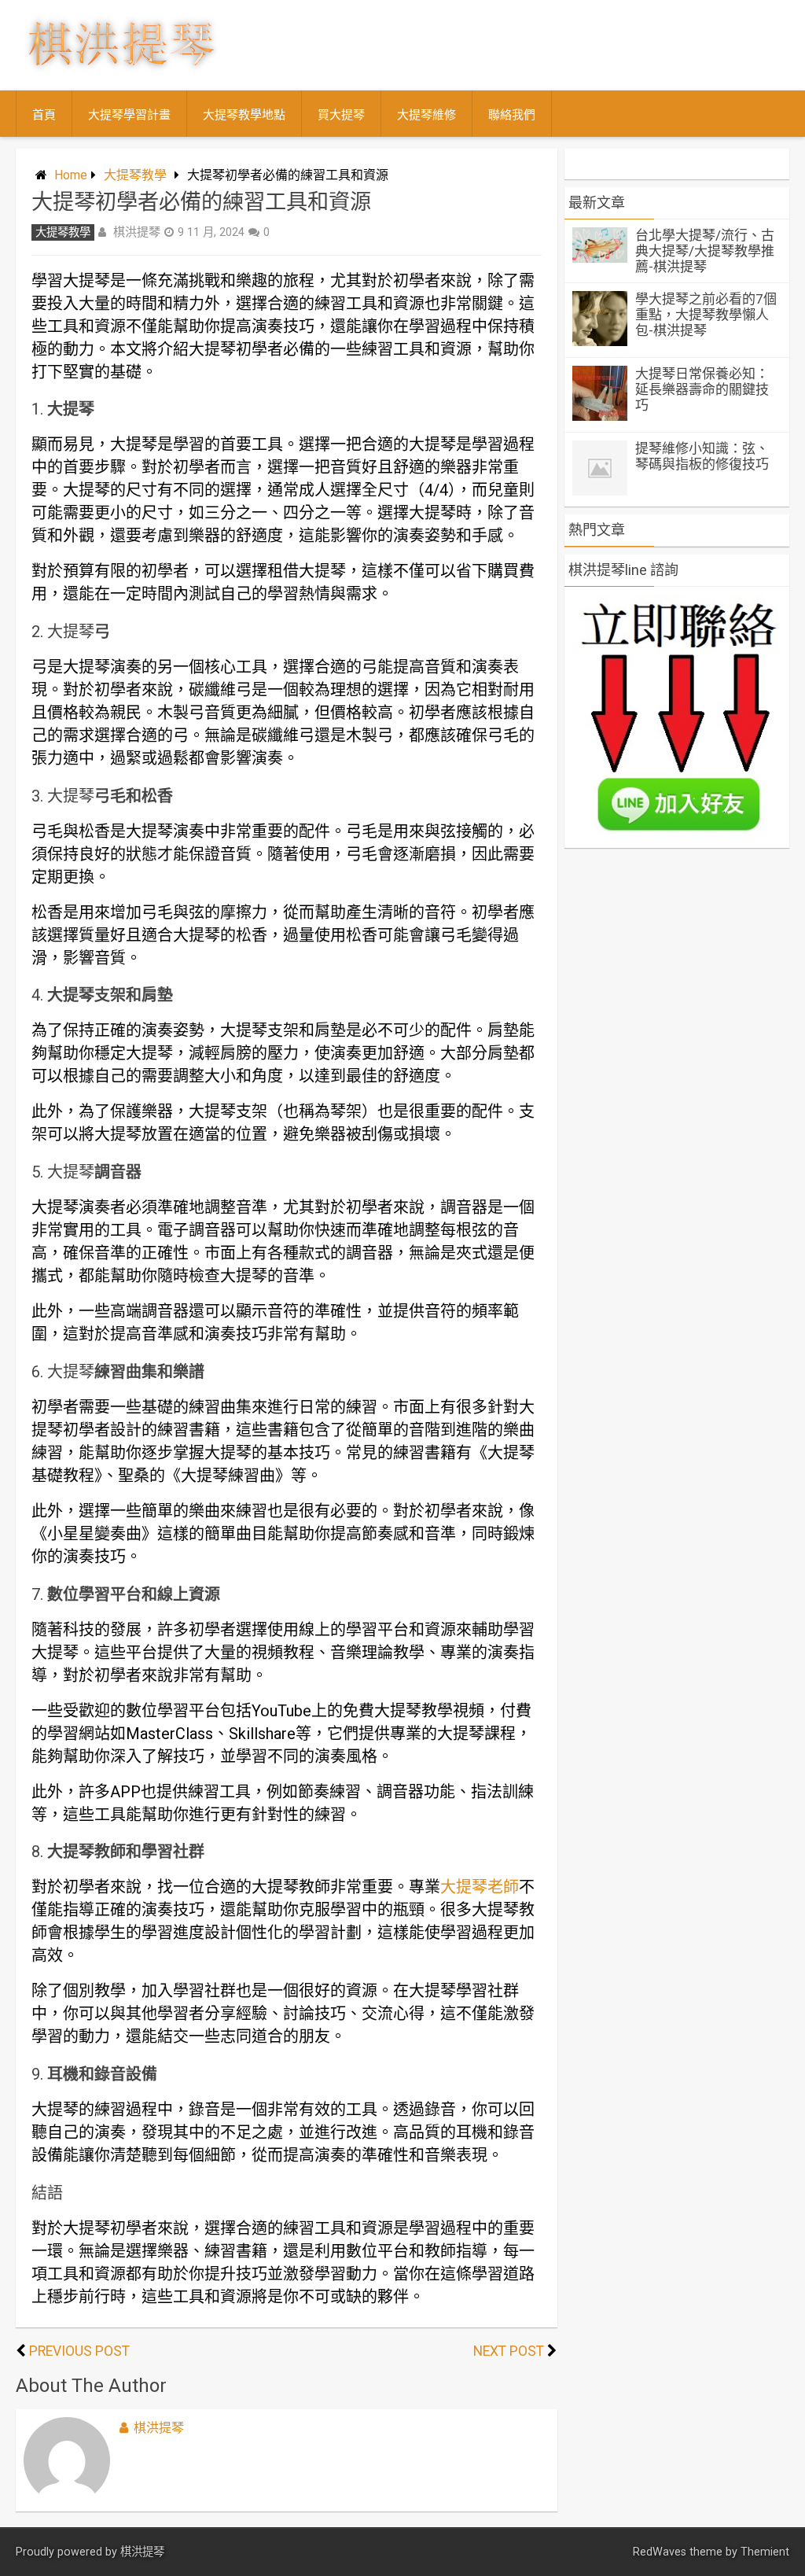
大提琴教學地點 (244, 115)
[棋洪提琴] (121, 75)
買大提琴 (341, 115)
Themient (765, 2552)
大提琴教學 (135, 175)
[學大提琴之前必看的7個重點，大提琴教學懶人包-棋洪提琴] (600, 342)
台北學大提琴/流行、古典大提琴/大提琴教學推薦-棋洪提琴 (705, 251)
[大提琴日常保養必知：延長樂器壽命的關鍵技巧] (600, 416)
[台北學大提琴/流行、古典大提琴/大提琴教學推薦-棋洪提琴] (600, 258)
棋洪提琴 (137, 232)
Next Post (509, 2351)
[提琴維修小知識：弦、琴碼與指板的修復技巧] (600, 491)
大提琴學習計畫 (129, 115)
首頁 (44, 115)
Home (71, 175)
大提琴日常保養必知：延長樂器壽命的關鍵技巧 (702, 389)
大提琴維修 (426, 115)
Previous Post (79, 2351)
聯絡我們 (512, 115)
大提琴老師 (480, 1887)
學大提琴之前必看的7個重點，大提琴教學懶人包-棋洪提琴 (706, 315)
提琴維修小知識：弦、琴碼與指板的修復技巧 (702, 456)
